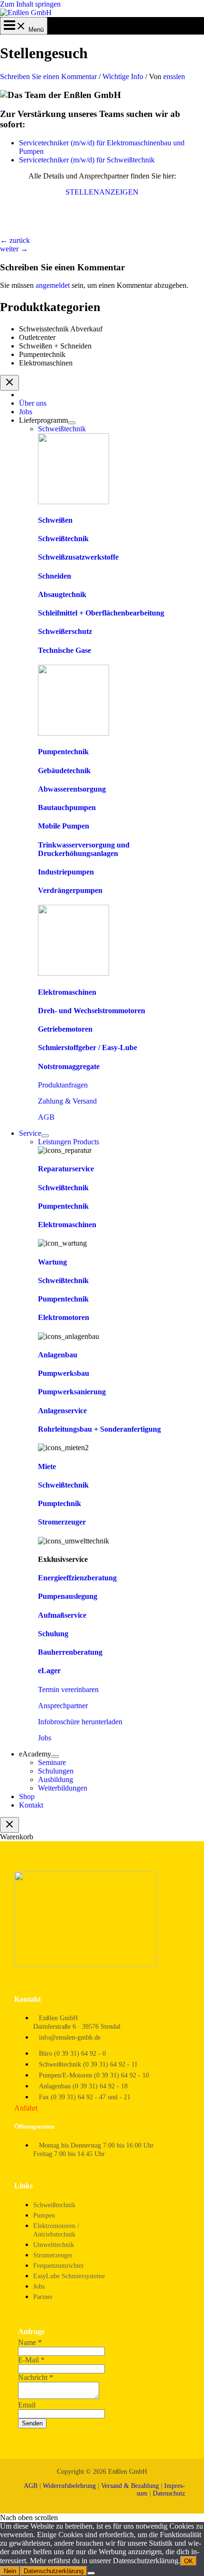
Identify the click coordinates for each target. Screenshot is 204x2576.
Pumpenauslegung (68, 1596)
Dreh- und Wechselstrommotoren (92, 1011)
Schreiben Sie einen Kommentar (48, 76)
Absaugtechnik (62, 594)
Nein (10, 2571)
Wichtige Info (123, 76)
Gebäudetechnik (64, 771)
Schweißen (55, 520)
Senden (32, 2423)
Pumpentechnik (42, 354)
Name (30, 2342)
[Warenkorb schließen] (9, 1825)
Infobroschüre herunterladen (80, 1722)
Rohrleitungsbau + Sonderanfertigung (99, 1429)
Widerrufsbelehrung (69, 2486)
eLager (49, 1671)
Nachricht (36, 2377)
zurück (15, 240)
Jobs (45, 1738)
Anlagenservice (62, 1411)
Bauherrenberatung (70, 1652)
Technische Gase (65, 650)
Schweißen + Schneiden (55, 346)
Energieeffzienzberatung (77, 1578)
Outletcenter (37, 337)
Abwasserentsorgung (72, 789)
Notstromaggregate (69, 1066)
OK (189, 2561)
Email (27, 2405)
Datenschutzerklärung (54, 2571)
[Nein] (91, 2573)
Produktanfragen (63, 1085)
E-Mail (31, 2360)
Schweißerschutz (65, 631)
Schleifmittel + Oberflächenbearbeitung (101, 613)
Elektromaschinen (46, 363)
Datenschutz (169, 2493)
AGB (46, 1117)
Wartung (52, 1262)
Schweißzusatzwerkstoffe (78, 557)
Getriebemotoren (65, 1029)
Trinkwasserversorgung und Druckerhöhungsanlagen (84, 849)
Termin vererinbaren (68, 1689)
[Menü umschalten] (72, 423)
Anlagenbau (58, 1355)
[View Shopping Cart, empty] (24, 30)
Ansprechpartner (63, 1706)
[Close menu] (9, 383)
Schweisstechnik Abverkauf (61, 329)
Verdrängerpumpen (70, 890)
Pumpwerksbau (64, 1373)
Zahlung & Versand (67, 1101)
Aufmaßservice (62, 1615)
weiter (14, 249)
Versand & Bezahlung (130, 2486)
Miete (47, 1466)
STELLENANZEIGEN (102, 192)
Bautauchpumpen (67, 807)
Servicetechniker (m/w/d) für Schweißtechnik (87, 160)
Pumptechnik (60, 1503)
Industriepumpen (66, 872)
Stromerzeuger (62, 1522)
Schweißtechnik (63, 539)
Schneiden (55, 576)
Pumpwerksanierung (72, 1392)
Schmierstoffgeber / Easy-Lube (88, 1047)
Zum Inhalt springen (30, 4)
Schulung (53, 1634)
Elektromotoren (64, 1317)
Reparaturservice (66, 1169)
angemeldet (53, 285)
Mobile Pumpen (64, 826)
